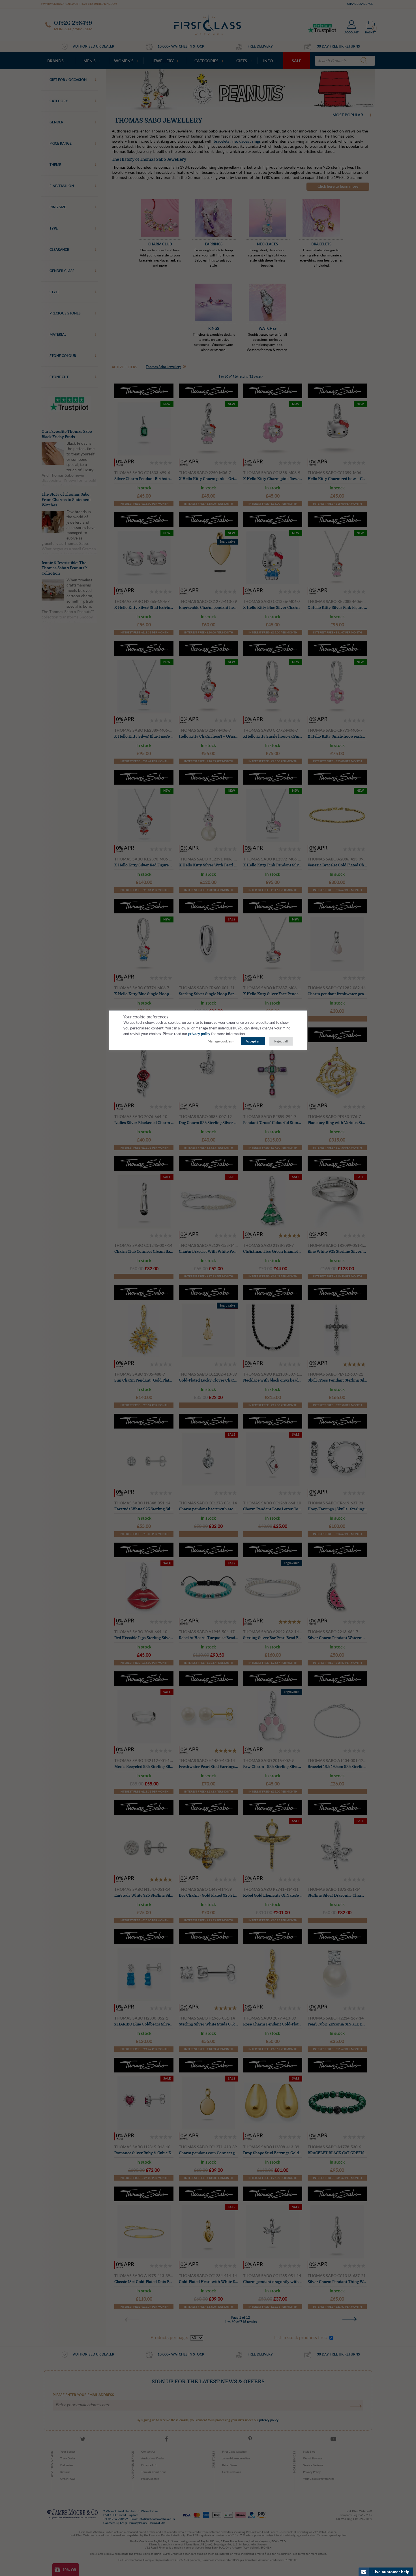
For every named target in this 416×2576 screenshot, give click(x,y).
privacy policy (199, 1034)
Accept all (253, 1041)
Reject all (281, 1041)
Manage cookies (220, 1041)
